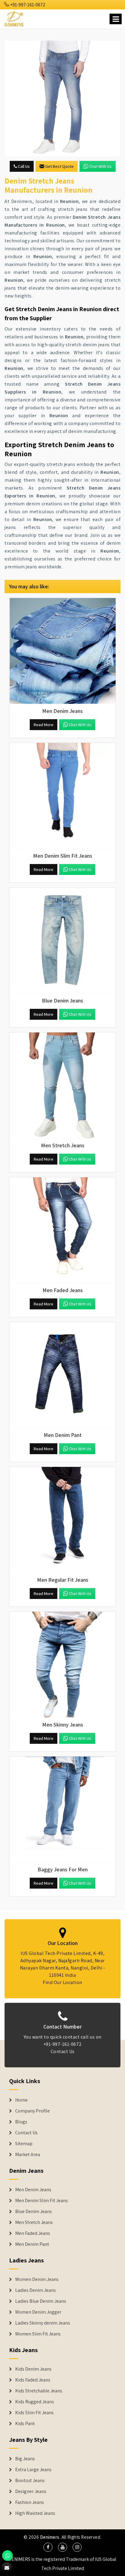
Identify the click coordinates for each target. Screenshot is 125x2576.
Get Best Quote (59, 166)
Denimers (50, 2537)
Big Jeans (25, 2459)
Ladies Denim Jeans (35, 2290)
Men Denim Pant (32, 2244)
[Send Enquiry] (62, 98)
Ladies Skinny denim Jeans (43, 2323)
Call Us (23, 166)
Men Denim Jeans (33, 2190)
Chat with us (100, 166)
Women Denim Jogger (38, 2312)
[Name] (116, 19)
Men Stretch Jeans (34, 2222)
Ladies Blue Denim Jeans (41, 2301)
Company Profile (32, 2111)
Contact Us (63, 2051)
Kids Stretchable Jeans (39, 2391)
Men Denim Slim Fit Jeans (42, 2201)
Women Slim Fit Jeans (38, 2334)
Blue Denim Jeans (34, 2212)
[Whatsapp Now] (7, 2556)
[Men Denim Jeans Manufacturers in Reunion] (62, 651)
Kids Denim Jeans (33, 2369)
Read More (44, 725)
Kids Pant (25, 2424)
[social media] (48, 2547)
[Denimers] (14, 18)
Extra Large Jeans (33, 2470)
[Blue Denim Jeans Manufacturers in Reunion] (62, 941)
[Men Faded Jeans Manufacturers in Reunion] (62, 1230)
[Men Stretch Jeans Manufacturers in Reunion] (62, 1085)
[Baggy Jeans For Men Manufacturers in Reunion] (62, 1810)
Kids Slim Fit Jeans (34, 2413)
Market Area (28, 2155)
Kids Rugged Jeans (35, 2402)
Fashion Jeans (30, 2502)
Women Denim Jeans (37, 2279)
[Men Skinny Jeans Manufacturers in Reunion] (62, 1665)
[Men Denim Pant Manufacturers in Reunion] (62, 1375)
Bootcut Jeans (30, 2481)
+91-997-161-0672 (27, 5)
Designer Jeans (31, 2491)
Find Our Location (62, 1982)
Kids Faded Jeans (33, 2380)
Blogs (21, 2122)
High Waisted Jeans (35, 2513)
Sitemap (24, 2144)
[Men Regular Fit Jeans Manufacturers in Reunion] (62, 1520)
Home (21, 2100)
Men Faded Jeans (33, 2233)
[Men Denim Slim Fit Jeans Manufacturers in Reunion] (62, 796)
